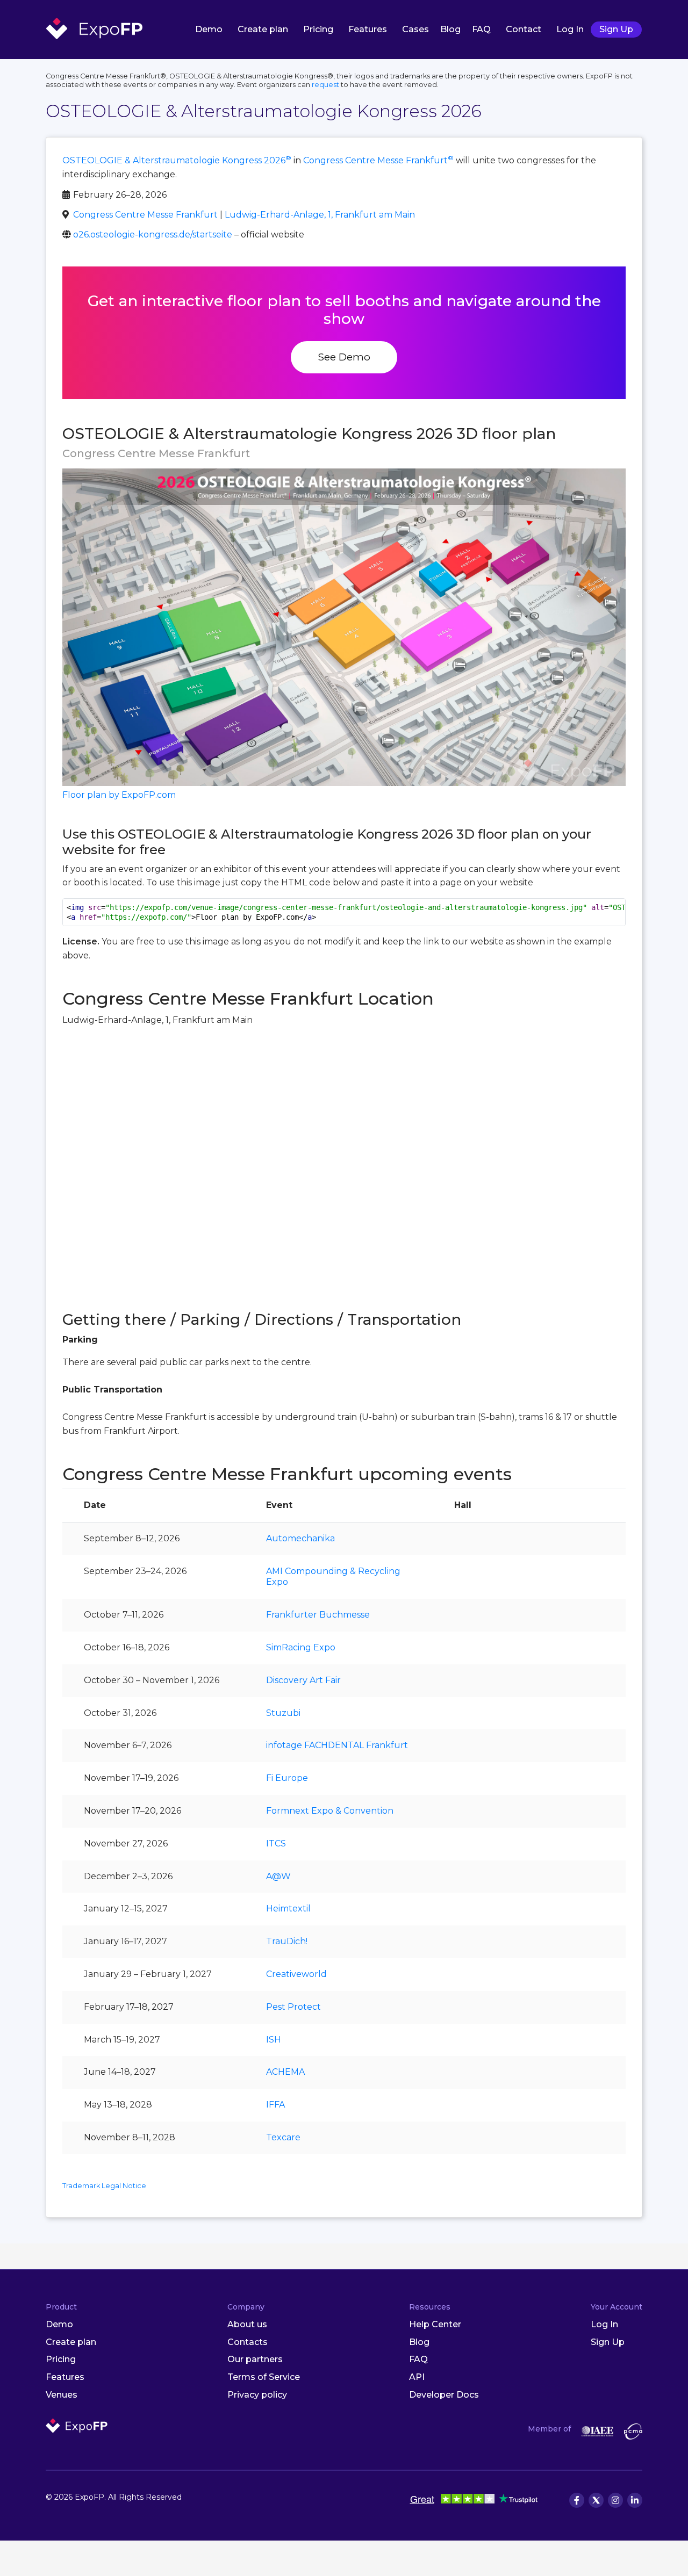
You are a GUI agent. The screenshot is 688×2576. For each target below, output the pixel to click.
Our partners (255, 2359)
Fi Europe (287, 1778)
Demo (209, 29)
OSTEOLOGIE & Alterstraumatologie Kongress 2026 (177, 160)
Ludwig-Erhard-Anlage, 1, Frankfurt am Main (320, 215)
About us (247, 2324)
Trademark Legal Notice (104, 2186)
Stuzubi (283, 1713)
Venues (62, 2395)
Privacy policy (257, 2395)
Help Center (435, 2324)
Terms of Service (264, 2377)
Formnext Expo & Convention (330, 1811)
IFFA (275, 2105)
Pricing (318, 29)
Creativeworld (296, 1974)
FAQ (481, 29)
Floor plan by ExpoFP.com (119, 795)
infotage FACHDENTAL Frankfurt (337, 1745)
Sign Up (616, 29)
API (417, 2377)
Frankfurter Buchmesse (318, 1615)
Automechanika (300, 1538)
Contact (524, 29)
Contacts (248, 2342)
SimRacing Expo (301, 1647)
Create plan (263, 29)
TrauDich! (287, 1941)
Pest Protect (293, 2007)
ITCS (276, 1843)
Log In (570, 29)
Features (368, 29)
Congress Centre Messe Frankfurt (378, 160)
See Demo (344, 357)
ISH (274, 2040)
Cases (415, 29)
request (325, 85)
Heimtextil (288, 1908)
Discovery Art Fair (303, 1680)
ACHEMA (285, 2072)
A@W (278, 1876)
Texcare (283, 2137)
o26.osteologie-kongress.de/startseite (153, 234)
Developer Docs (444, 2395)
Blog (450, 29)
